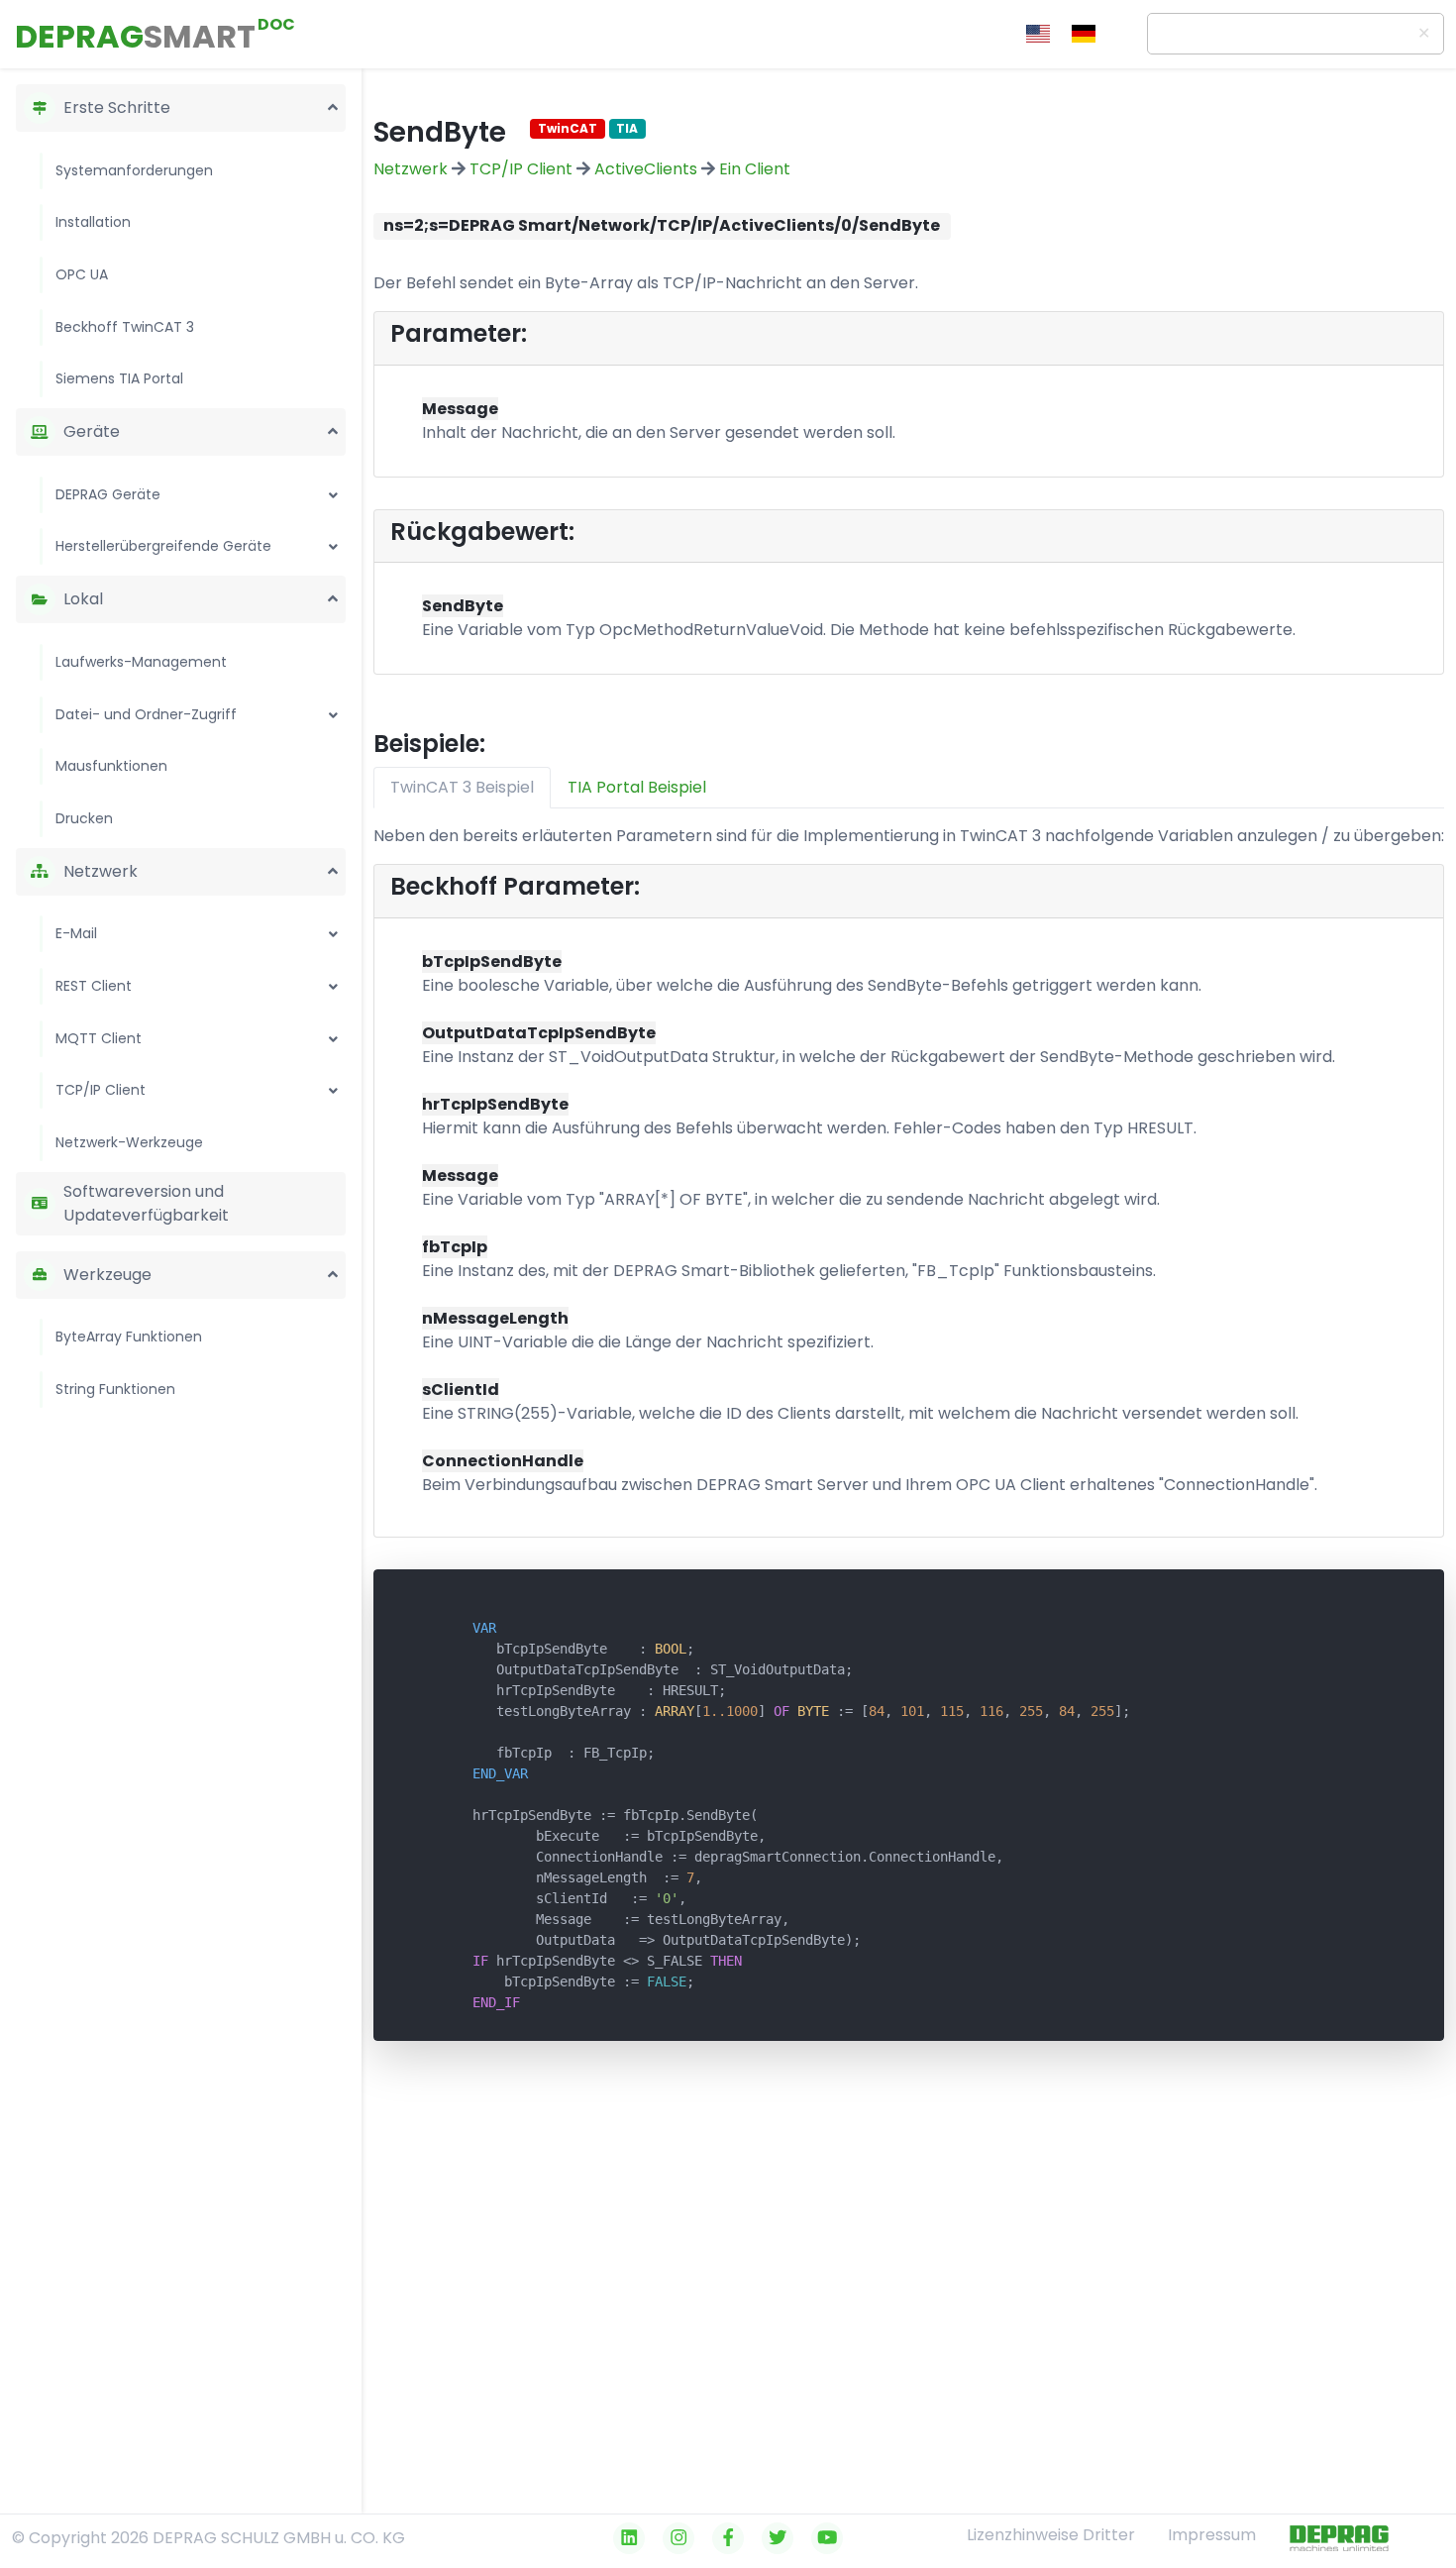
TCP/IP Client (101, 1090)
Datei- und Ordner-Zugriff (146, 714)
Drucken (84, 818)
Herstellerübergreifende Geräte (163, 546)
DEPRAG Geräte (108, 494)
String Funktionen (115, 1389)
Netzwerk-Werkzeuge (129, 1142)
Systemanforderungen (134, 170)
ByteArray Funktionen (129, 1337)
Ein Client (755, 169)
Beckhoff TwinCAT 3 (125, 327)
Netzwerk (411, 169)
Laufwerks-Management (141, 662)
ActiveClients (646, 169)
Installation (93, 222)
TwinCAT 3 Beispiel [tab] (462, 787)
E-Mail (76, 933)
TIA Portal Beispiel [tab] (637, 787)
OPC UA (82, 274)
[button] (333, 104)
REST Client (94, 986)
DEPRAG (135, 36)
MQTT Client (99, 1038)
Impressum (1212, 2535)
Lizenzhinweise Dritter (1051, 2535)
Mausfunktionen (111, 766)
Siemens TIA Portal (119, 378)
